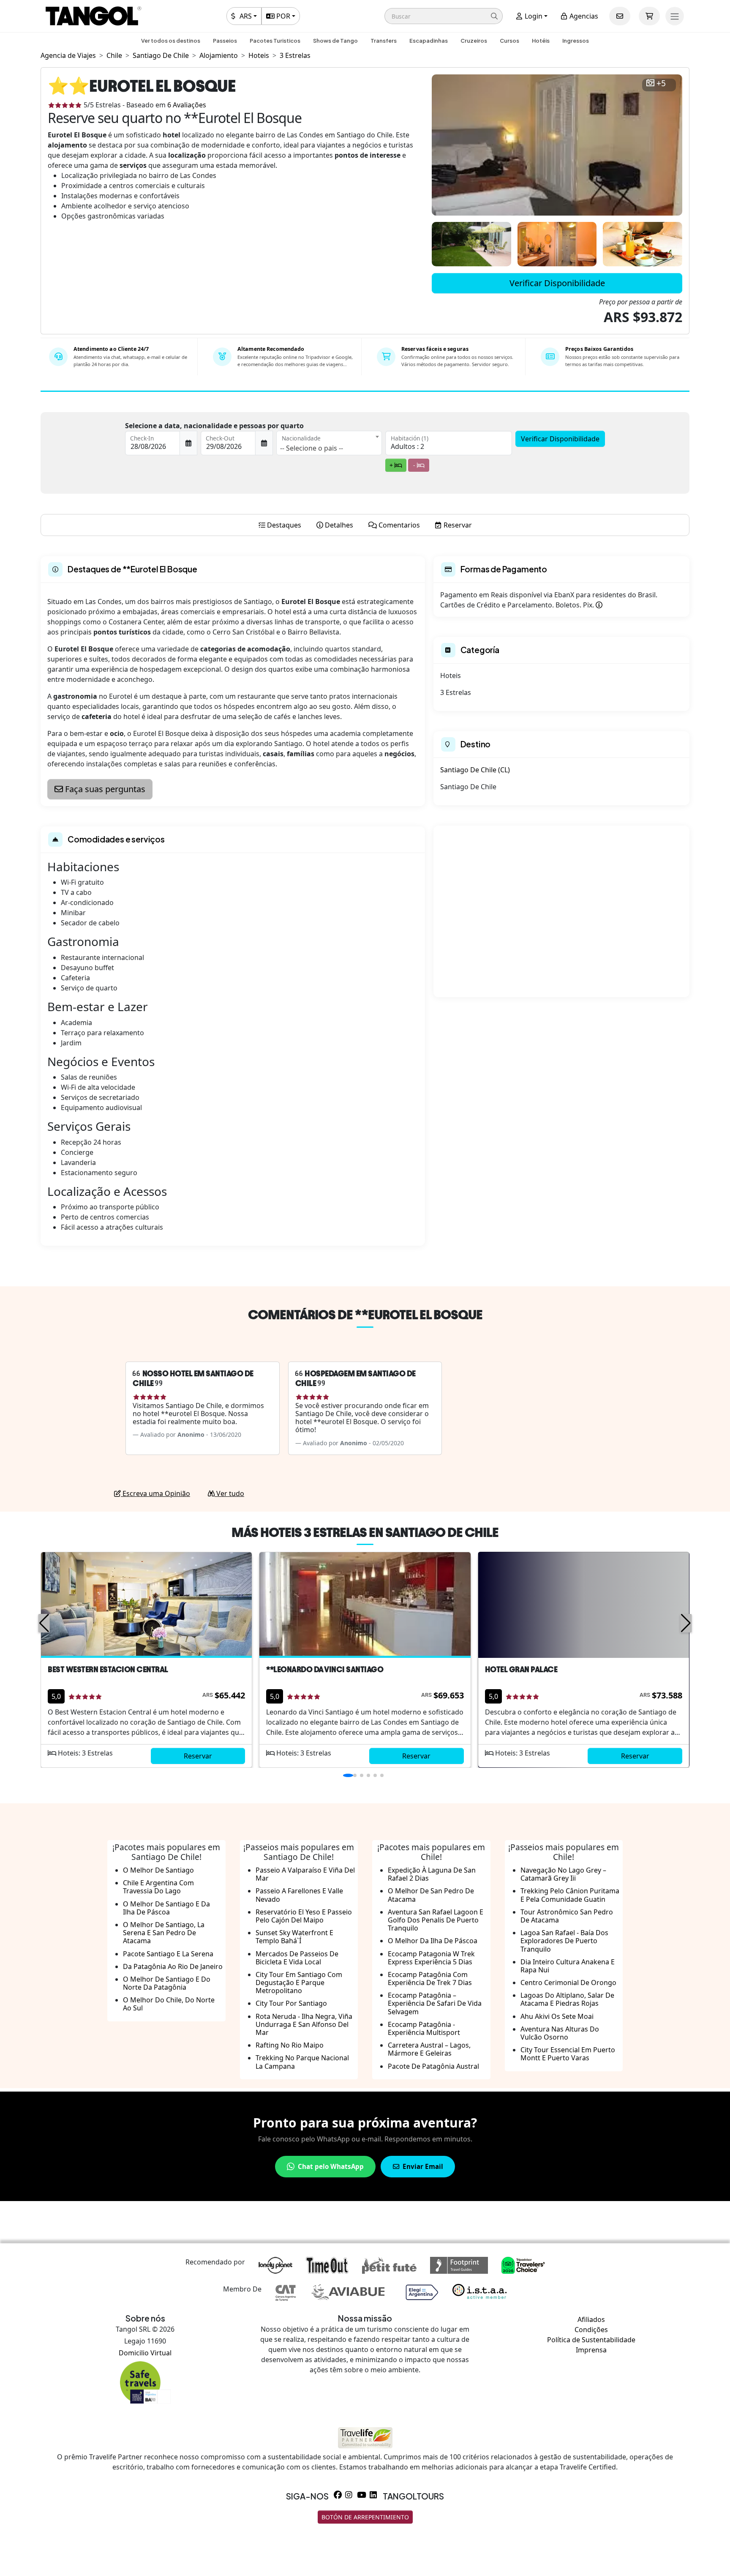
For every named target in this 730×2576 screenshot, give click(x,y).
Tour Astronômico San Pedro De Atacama (567, 1916)
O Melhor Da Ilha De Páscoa (433, 1941)
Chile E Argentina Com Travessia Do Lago (158, 1887)
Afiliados (591, 2319)
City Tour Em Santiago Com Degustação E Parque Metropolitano (299, 1983)
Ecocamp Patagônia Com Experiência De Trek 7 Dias (430, 1978)
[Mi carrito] (649, 16)
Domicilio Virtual (145, 2353)
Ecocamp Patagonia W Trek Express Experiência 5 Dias (431, 1958)
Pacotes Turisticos (275, 41)
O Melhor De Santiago (158, 1870)
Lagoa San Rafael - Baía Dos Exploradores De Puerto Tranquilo (564, 1941)
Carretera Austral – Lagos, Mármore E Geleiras (429, 2049)
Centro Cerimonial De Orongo (568, 1983)
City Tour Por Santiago (291, 2003)
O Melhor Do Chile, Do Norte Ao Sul (169, 2004)
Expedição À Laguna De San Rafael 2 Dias (432, 1874)
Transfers (384, 41)
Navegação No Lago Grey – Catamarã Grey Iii (563, 1874)
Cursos (509, 41)
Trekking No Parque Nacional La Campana (302, 2062)
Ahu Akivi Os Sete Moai (557, 2016)
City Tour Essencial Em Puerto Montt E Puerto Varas (568, 2054)
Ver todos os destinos (171, 41)
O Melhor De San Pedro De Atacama (431, 1895)
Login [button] (533, 16)
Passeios (225, 41)
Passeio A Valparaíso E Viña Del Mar (305, 1874)
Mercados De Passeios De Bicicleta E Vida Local (297, 1958)
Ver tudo (229, 1493)
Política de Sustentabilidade (591, 2340)
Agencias (583, 16)
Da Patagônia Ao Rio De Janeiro (173, 1966)
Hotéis (541, 41)
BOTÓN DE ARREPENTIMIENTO (365, 2517)
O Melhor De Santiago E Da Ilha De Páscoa (166, 1908)
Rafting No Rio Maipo (290, 2045)
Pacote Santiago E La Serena (168, 1954)
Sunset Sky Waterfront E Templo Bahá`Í (294, 1937)
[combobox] (329, 443)
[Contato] (620, 16)
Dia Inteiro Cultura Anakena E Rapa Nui (568, 1966)
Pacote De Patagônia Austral (433, 2066)
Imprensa (591, 2350)
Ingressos (576, 41)
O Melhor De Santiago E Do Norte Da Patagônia (167, 1983)
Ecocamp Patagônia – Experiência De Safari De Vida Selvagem (435, 2003)
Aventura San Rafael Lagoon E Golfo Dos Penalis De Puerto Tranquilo (436, 1920)
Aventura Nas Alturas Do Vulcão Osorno (560, 2033)
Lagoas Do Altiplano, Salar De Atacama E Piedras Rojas (567, 1999)
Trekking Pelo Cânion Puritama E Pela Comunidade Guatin (570, 1895)
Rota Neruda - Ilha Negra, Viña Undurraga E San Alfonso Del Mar (304, 2024)
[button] (444, 16)
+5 (661, 83)
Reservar (198, 1756)
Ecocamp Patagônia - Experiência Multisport (424, 2028)
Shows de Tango (335, 41)
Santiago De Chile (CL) (475, 770)
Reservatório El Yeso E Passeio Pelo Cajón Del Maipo (304, 1916)
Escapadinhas (429, 41)
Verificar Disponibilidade (557, 283)
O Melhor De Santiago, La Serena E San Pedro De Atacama (164, 1933)
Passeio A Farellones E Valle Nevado (299, 1895)
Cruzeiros (474, 41)
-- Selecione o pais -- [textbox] (312, 448)
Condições (591, 2330)
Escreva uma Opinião (155, 1493)
